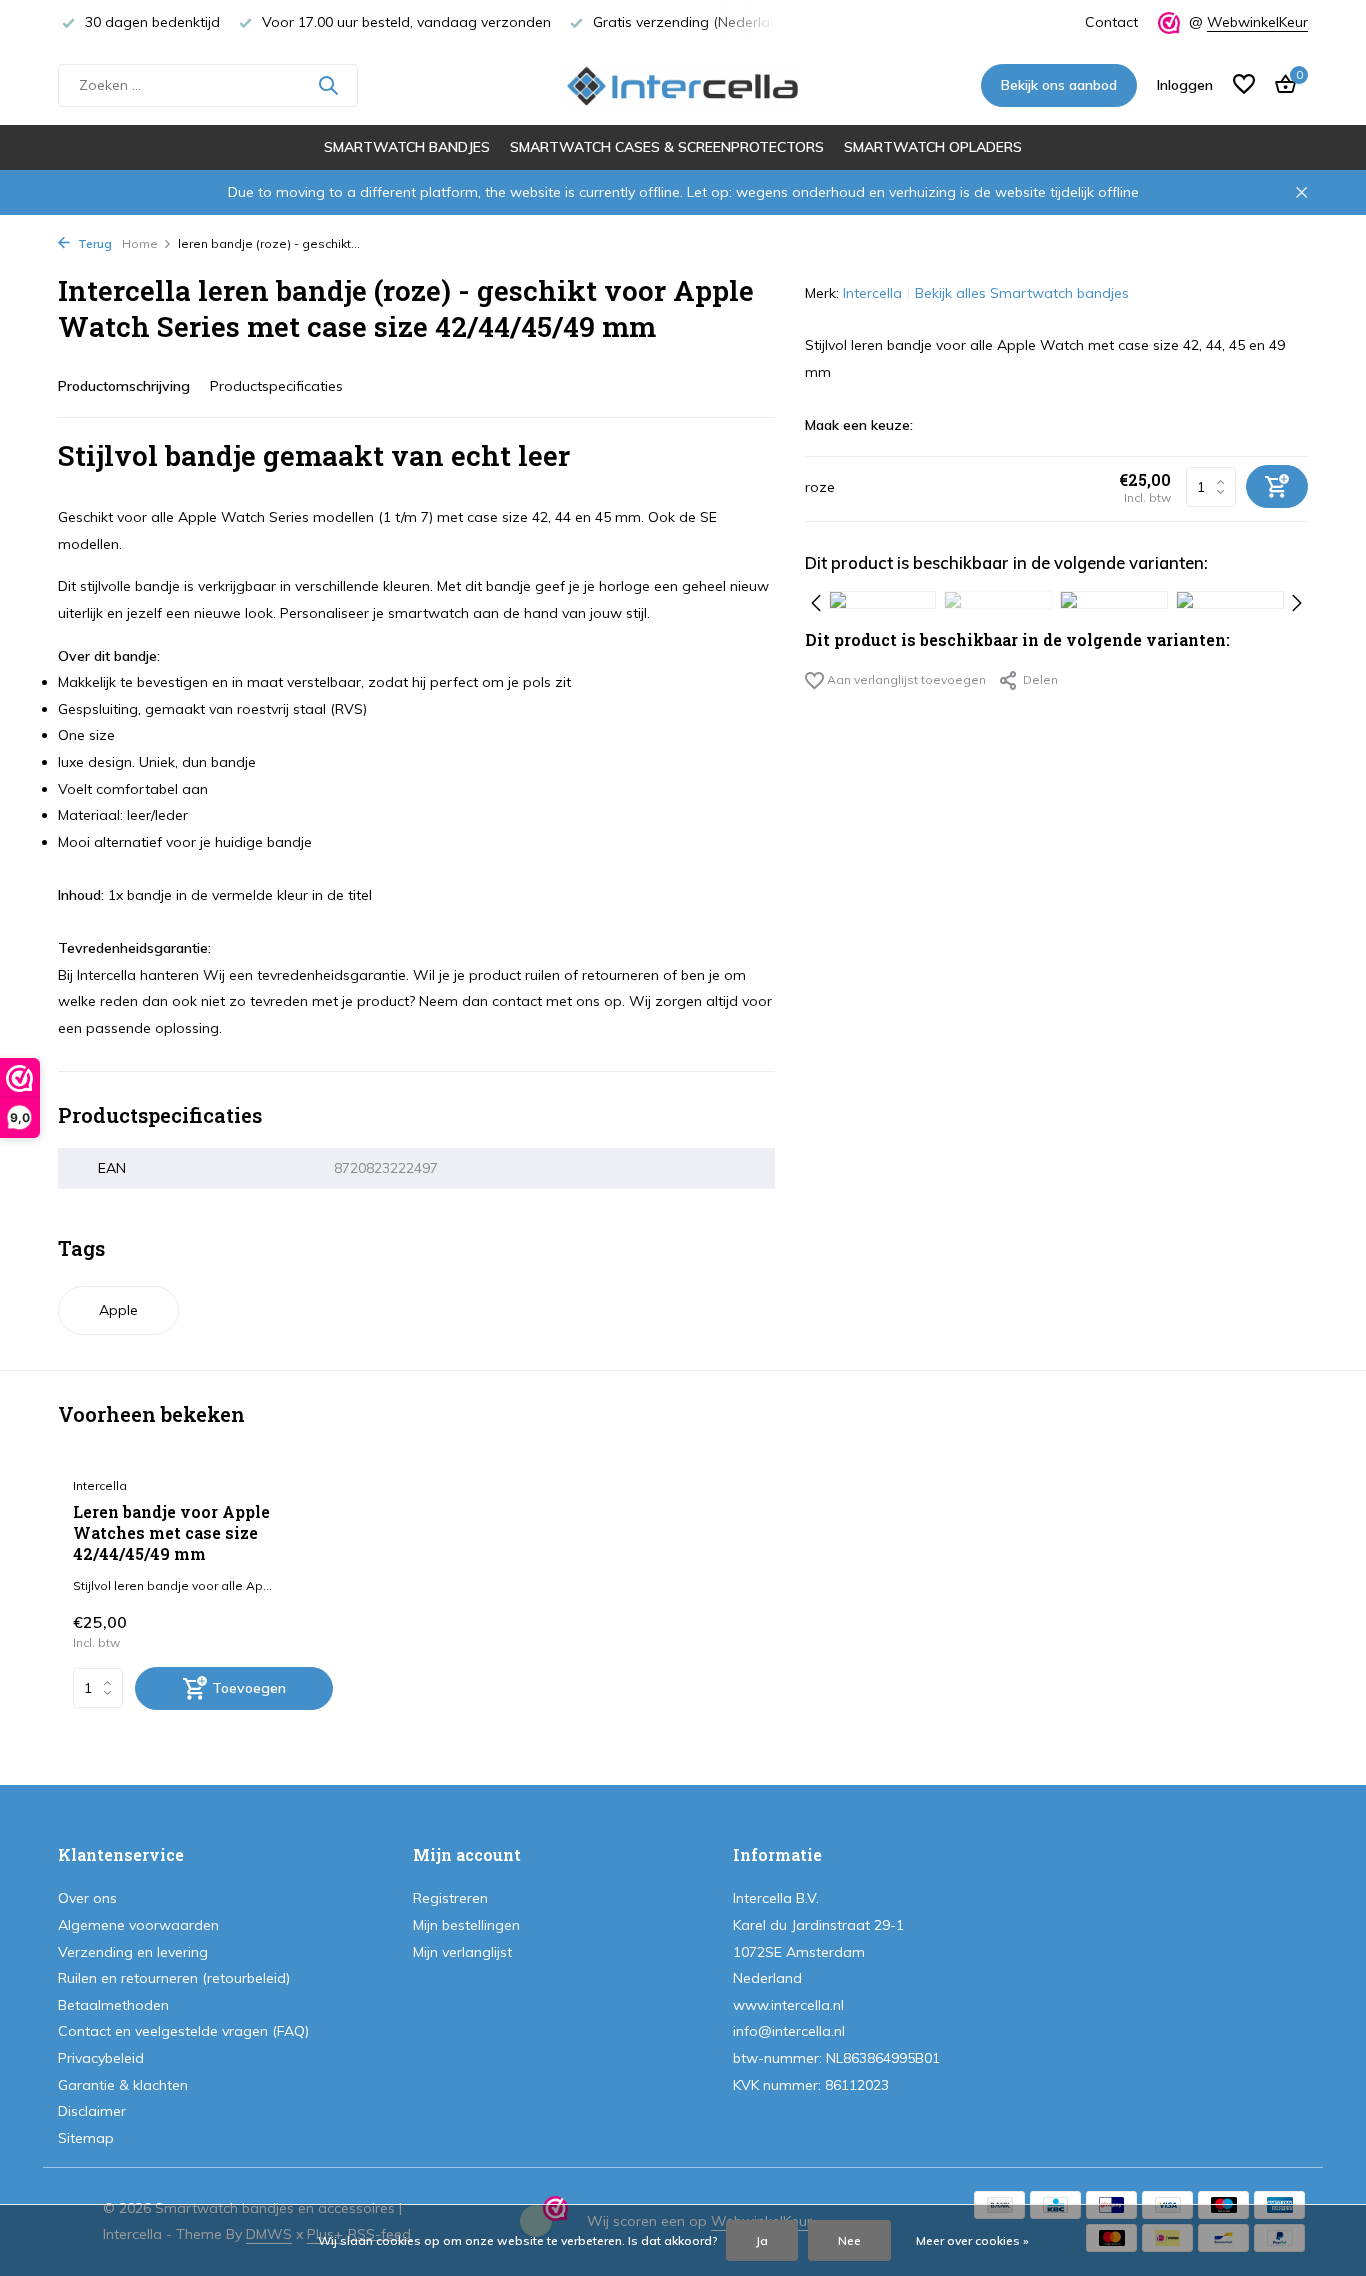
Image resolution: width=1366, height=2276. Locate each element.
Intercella (872, 293)
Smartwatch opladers (933, 147)
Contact (1111, 22)
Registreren (450, 1898)
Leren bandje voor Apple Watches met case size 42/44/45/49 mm (171, 1533)
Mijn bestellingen (466, 1925)
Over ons (87, 1898)
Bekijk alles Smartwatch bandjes (1022, 293)
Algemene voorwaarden (138, 1925)
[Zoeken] (328, 85)
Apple (118, 1310)
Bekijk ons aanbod (1059, 85)
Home (140, 243)
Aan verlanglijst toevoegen (905, 678)
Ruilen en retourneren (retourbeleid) (174, 1978)
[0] (1280, 85)
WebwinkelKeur (1257, 22)
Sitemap (86, 2138)
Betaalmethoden (113, 2005)
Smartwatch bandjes (407, 147)
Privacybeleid (101, 2058)
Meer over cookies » (972, 2240)
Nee (849, 2240)
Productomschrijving (124, 386)
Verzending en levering (133, 1952)
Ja (762, 2240)
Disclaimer (92, 2111)
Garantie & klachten (123, 2085)
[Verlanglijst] (1244, 85)
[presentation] (816, 600)
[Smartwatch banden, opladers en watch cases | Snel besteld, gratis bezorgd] (682, 85)
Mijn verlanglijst (462, 1952)
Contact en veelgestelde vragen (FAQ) (183, 2031)
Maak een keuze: (859, 425)
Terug (93, 243)
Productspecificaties (276, 386)
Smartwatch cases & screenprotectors (667, 147)
